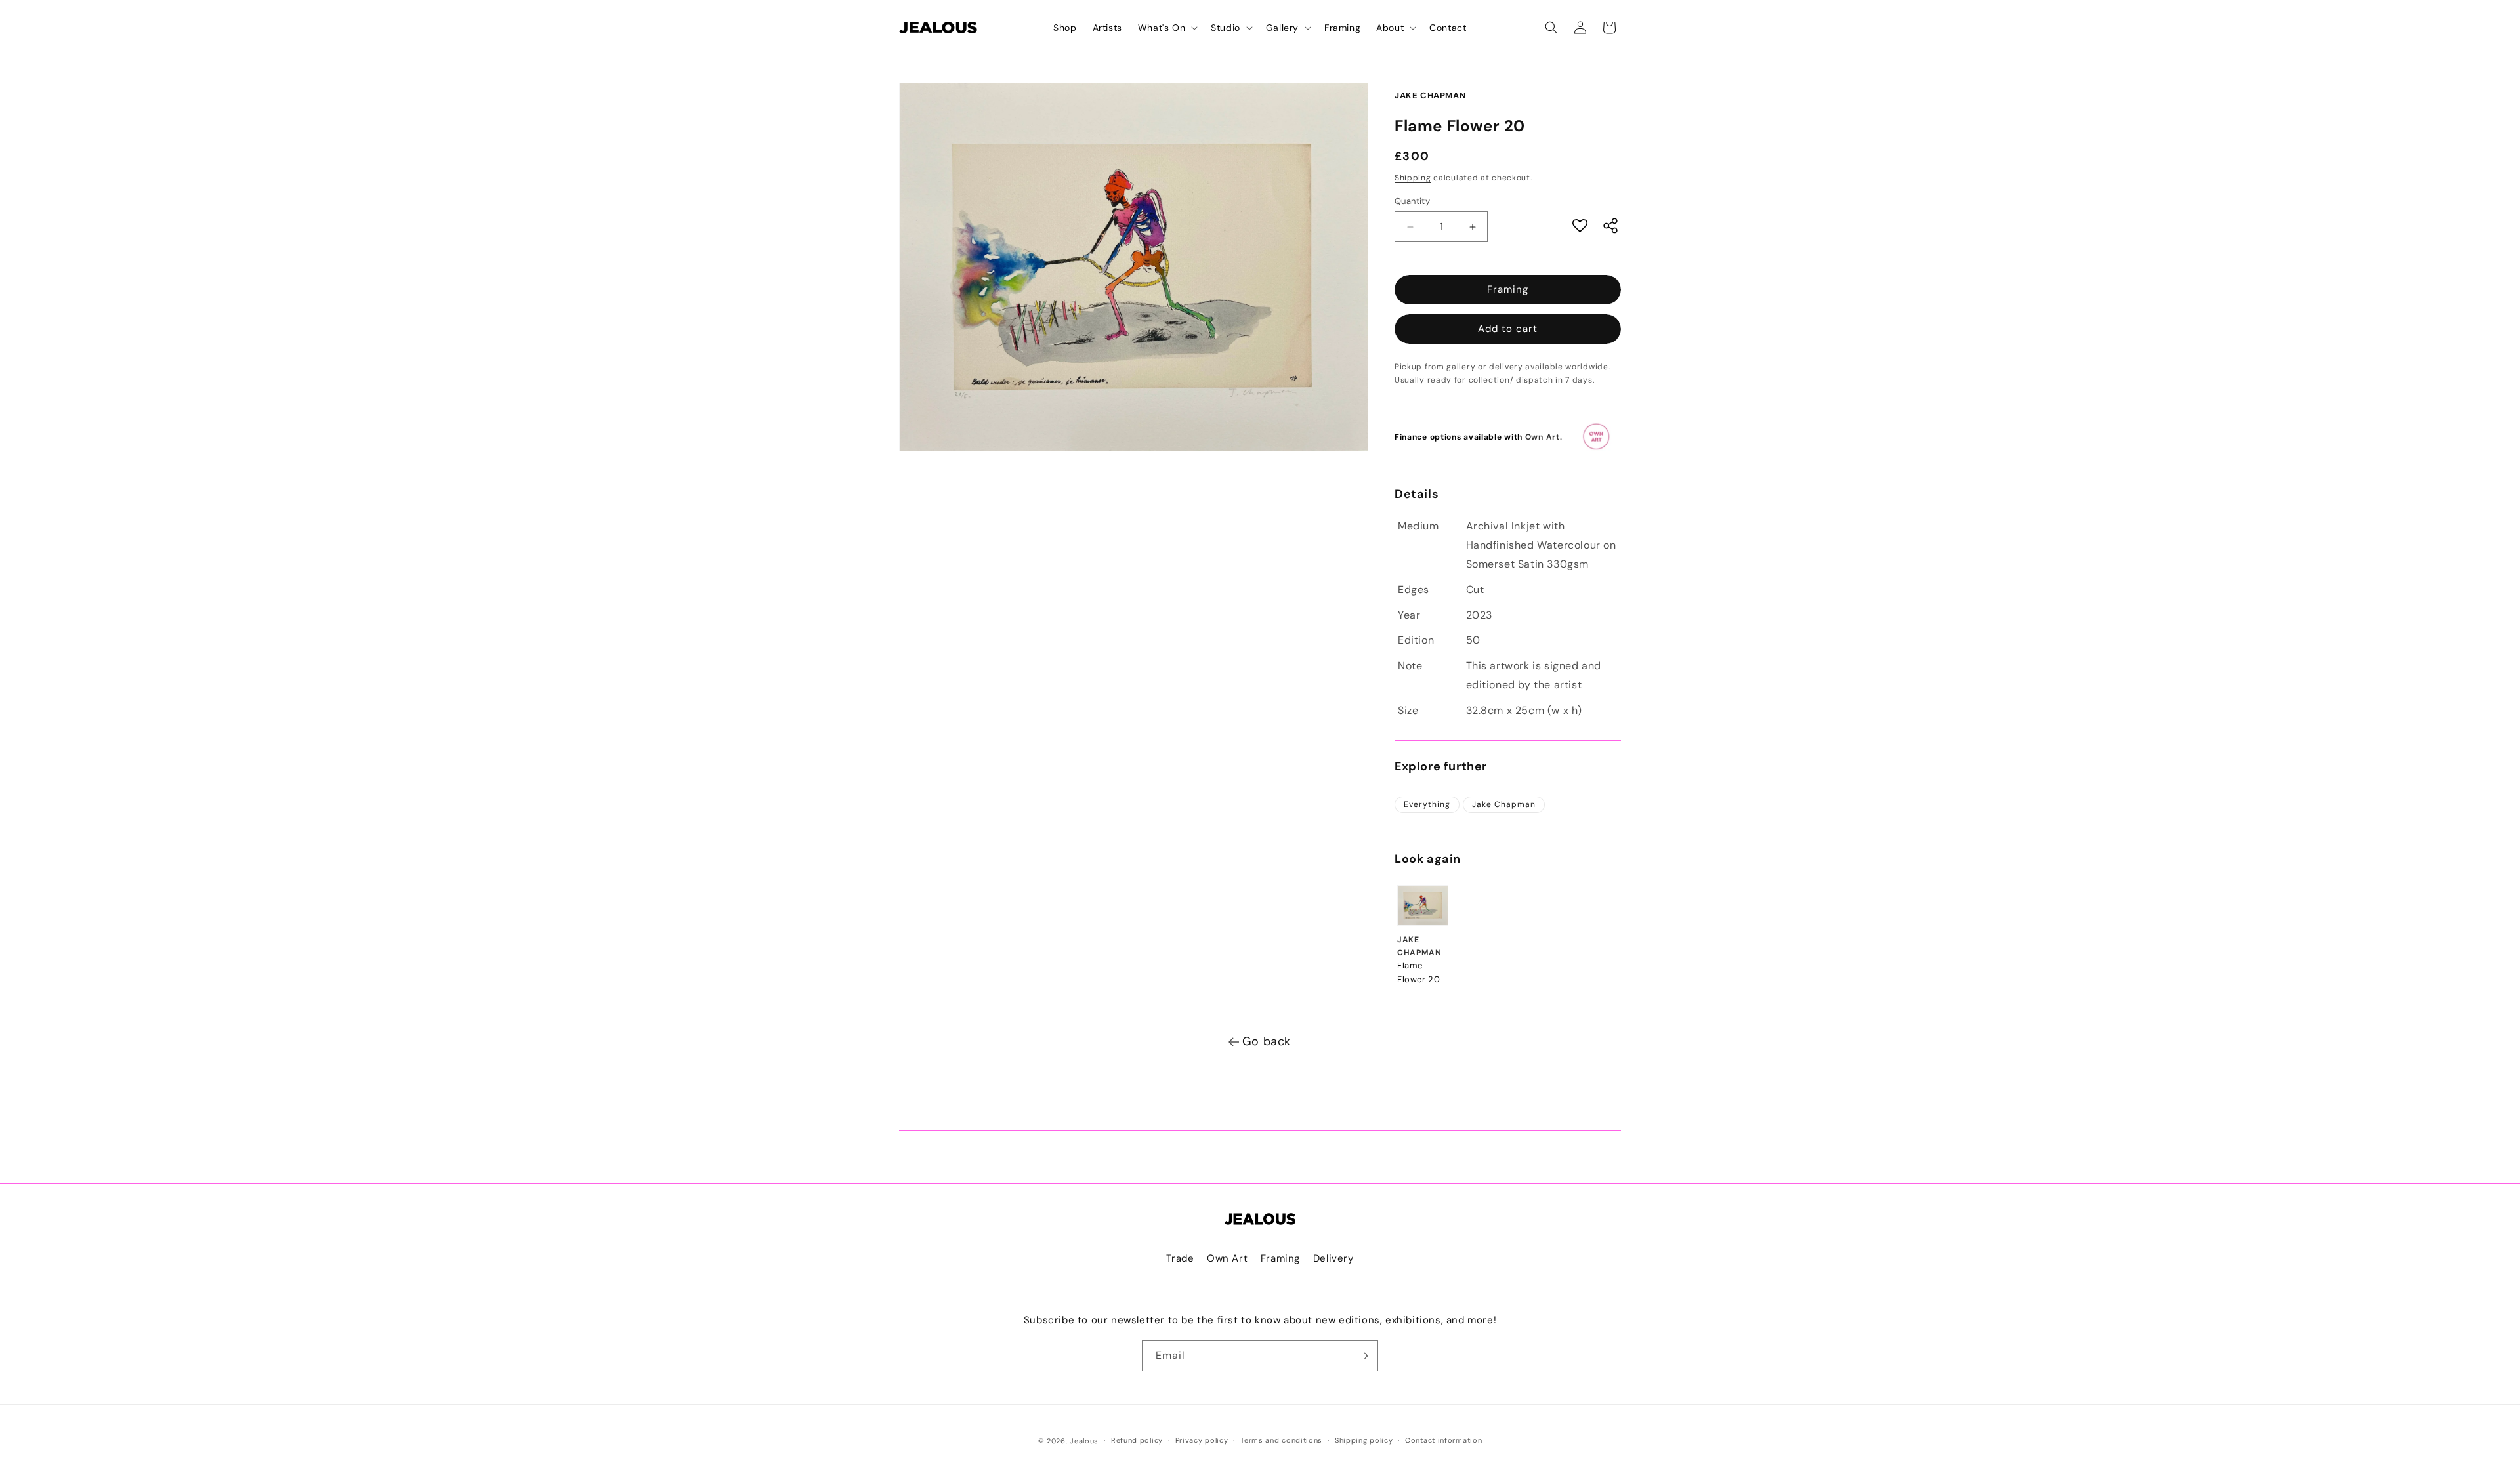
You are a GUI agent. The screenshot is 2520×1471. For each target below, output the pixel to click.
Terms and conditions (1281, 1440)
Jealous (1084, 1441)
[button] (1166, 28)
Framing (1508, 289)
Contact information (1443, 1440)
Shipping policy (1364, 1440)
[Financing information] (1601, 437)
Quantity (1412, 201)
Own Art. (1544, 437)
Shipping (1413, 178)
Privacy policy (1202, 1440)
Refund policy (1137, 1440)
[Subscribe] (1363, 1356)
